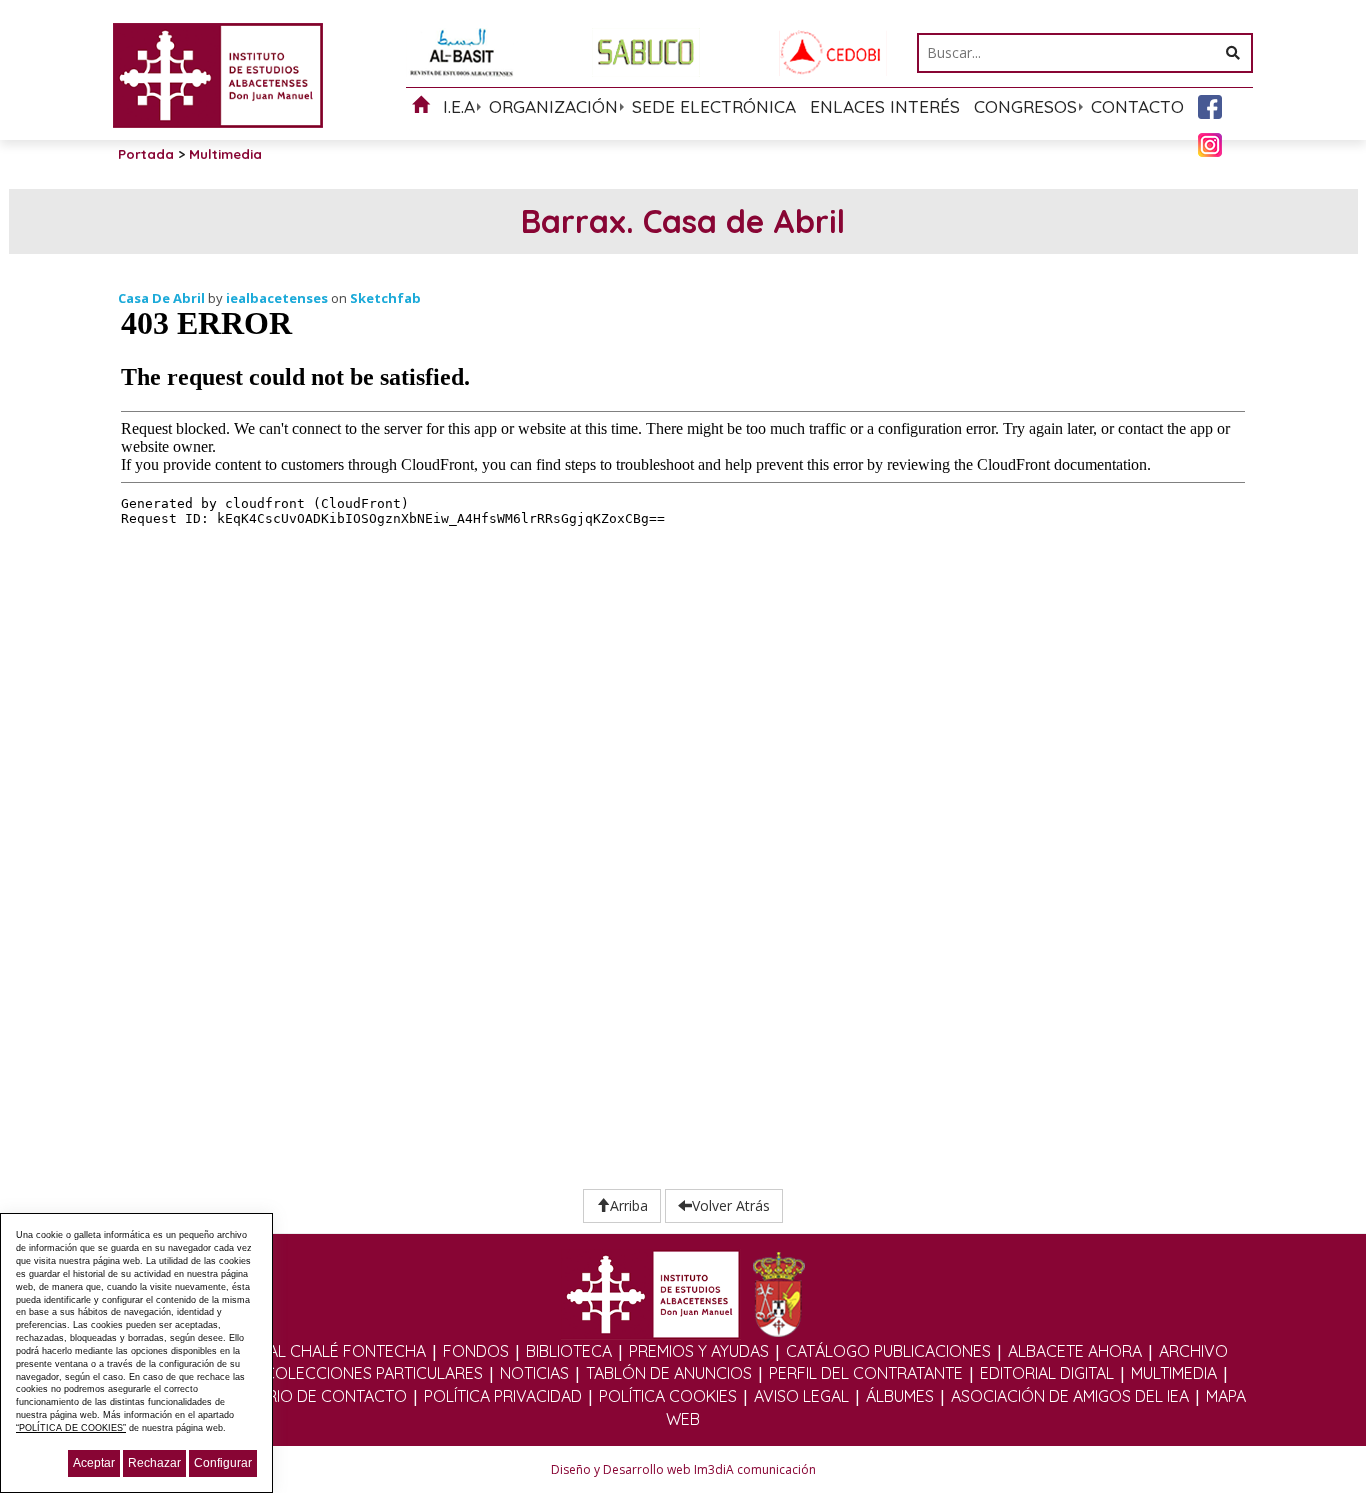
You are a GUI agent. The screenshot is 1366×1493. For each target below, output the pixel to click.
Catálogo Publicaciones (888, 1351)
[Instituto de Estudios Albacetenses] (218, 73)
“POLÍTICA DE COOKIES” (71, 1428)
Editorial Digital (1047, 1373)
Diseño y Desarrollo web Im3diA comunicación (683, 1469)
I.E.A (459, 106)
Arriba (629, 1205)
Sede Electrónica (714, 106)
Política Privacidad (503, 1396)
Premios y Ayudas (699, 1351)
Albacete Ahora (1075, 1351)
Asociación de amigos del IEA (1070, 1396)
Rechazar (154, 1463)
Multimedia (1174, 1373)
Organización (553, 106)
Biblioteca (569, 1351)
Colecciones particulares (373, 1373)
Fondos (476, 1351)
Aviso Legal (801, 1396)
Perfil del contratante (866, 1373)
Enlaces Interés (885, 106)
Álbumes (900, 1396)
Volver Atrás (731, 1205)
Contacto (1137, 106)
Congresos (1025, 106)
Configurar (223, 1463)
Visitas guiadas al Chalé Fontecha (284, 1351)
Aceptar (94, 1463)
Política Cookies (668, 1396)
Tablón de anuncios (669, 1373)
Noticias (534, 1373)
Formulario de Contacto (301, 1396)
